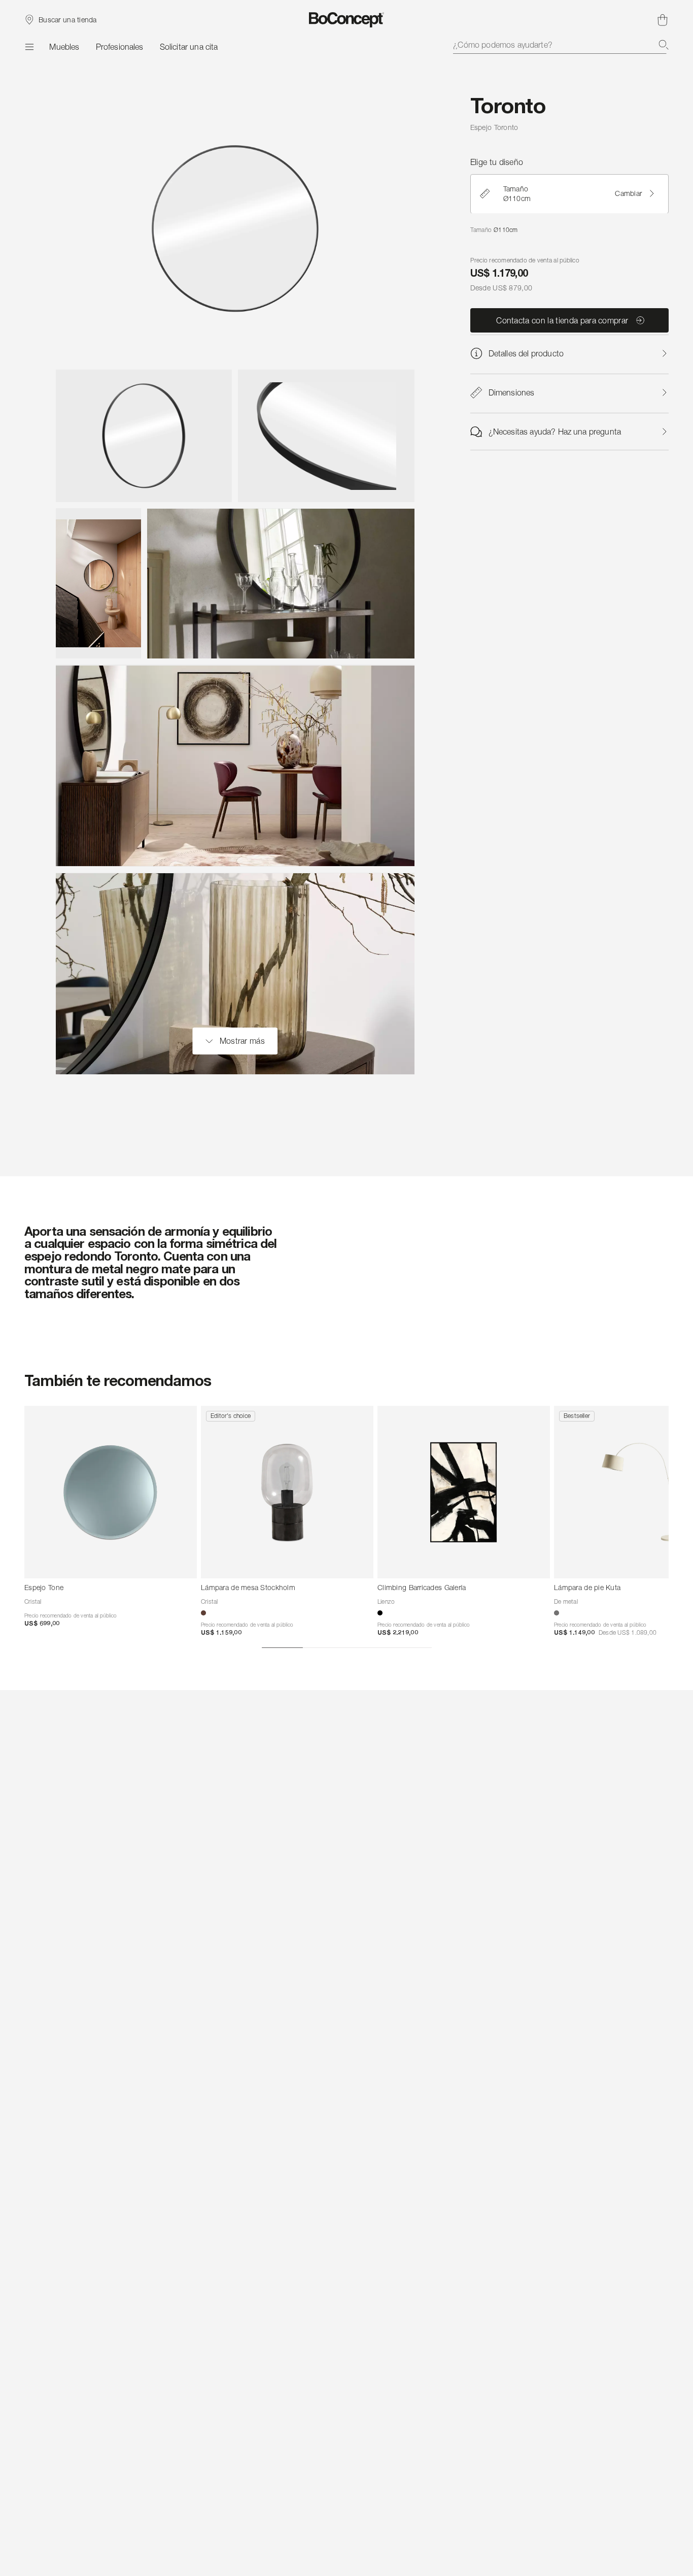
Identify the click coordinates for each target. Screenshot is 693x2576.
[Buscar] (664, 45)
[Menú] (29, 47)
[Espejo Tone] (111, 1492)
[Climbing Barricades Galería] (464, 1492)
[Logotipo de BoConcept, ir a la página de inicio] (347, 20)
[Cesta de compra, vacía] (663, 20)
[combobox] (561, 45)
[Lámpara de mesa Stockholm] (287, 1492)
